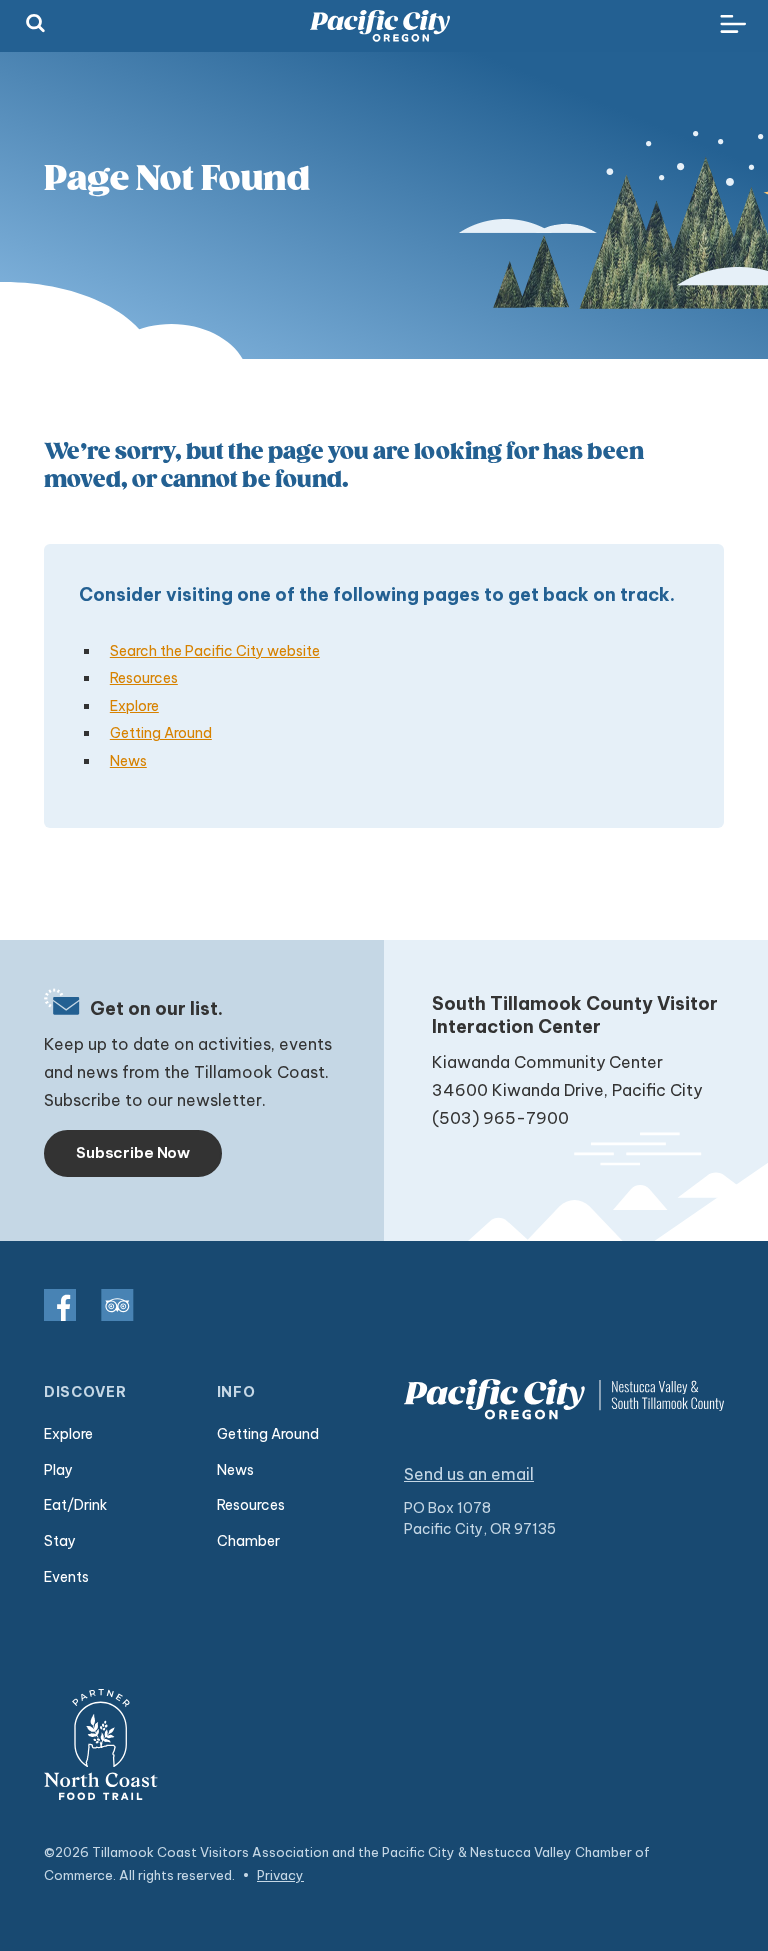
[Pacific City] (380, 26)
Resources (144, 678)
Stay (60, 1541)
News (128, 761)
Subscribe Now (133, 1152)
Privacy (280, 1875)
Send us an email (469, 1474)
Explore (134, 706)
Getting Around (161, 733)
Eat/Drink (75, 1505)
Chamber (248, 1541)
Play (58, 1470)
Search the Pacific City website (215, 651)
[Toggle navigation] (733, 25)
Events (66, 1577)
